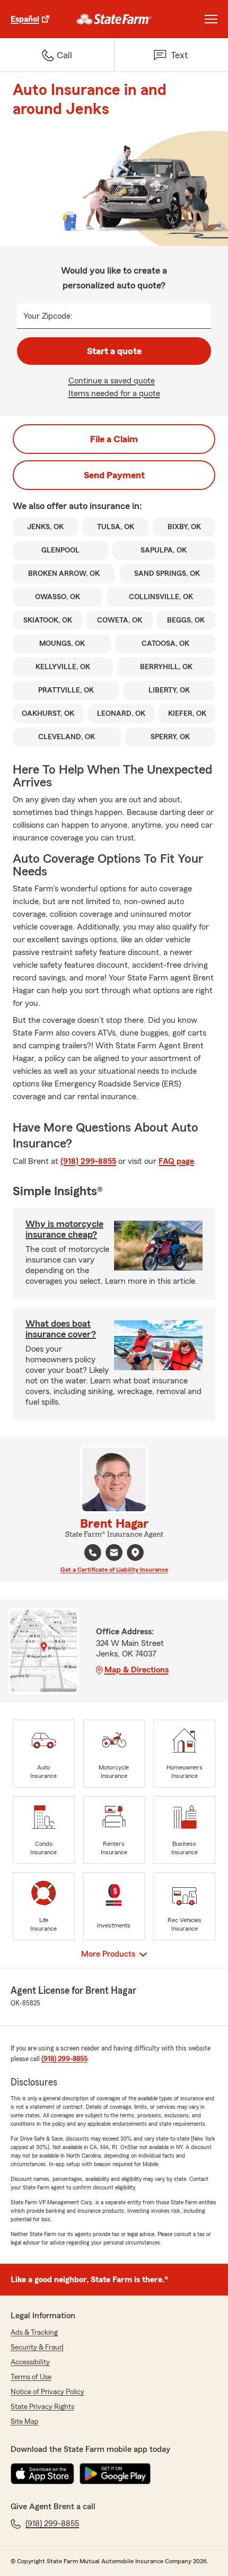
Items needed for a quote (114, 393)
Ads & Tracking (34, 2333)
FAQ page (176, 1161)
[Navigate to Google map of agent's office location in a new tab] (135, 1553)
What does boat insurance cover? (61, 1329)
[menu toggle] (211, 19)
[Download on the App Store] (42, 2474)
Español (25, 19)
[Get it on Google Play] (115, 2474)
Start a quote (114, 351)
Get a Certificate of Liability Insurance (114, 1570)
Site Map (25, 2422)
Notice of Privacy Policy (47, 2392)
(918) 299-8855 (88, 1161)
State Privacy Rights (42, 2407)
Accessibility (30, 2362)
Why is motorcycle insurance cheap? (64, 1229)
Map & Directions (137, 1670)
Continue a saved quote (112, 381)
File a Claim (114, 439)
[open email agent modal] (114, 1554)
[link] (114, 19)
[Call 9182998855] (93, 1553)
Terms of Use (31, 2377)
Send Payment (114, 475)
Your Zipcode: (48, 316)
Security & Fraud (37, 2347)
